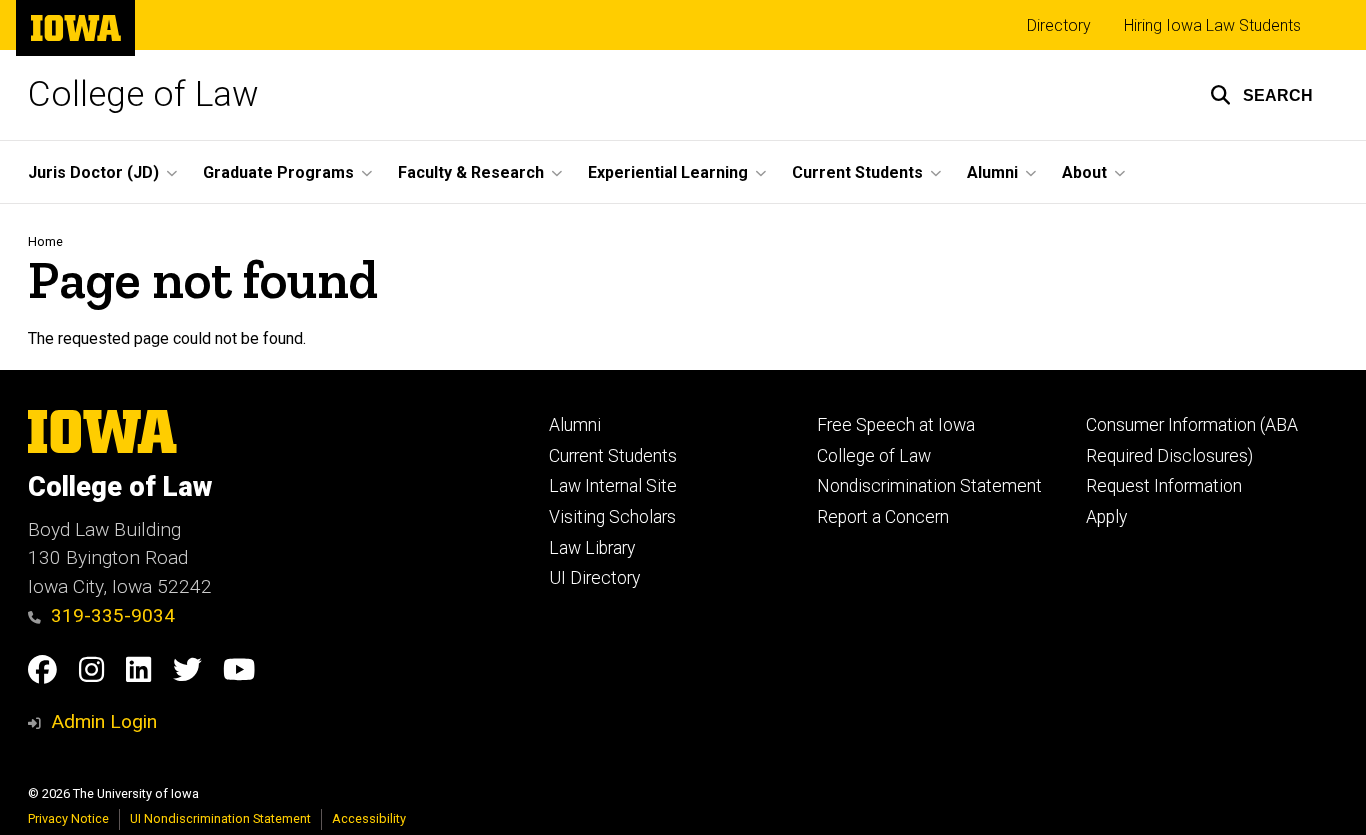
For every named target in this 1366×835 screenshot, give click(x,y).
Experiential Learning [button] (668, 172)
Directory (1059, 25)
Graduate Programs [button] (278, 172)
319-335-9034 (113, 615)
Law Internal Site (613, 486)
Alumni (575, 425)
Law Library (592, 548)
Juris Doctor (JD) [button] (93, 172)
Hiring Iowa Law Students (1212, 25)
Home (45, 241)
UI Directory (594, 578)
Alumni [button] (992, 172)
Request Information (1164, 486)
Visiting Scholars (612, 517)
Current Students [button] (857, 172)
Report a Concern (883, 517)
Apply (1106, 517)
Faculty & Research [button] (471, 172)
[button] (1261, 95)
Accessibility (369, 818)
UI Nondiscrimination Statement (220, 818)
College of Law (143, 94)
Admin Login (104, 721)
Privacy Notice (68, 818)
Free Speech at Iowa (896, 425)
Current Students (613, 456)
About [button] (1084, 172)
